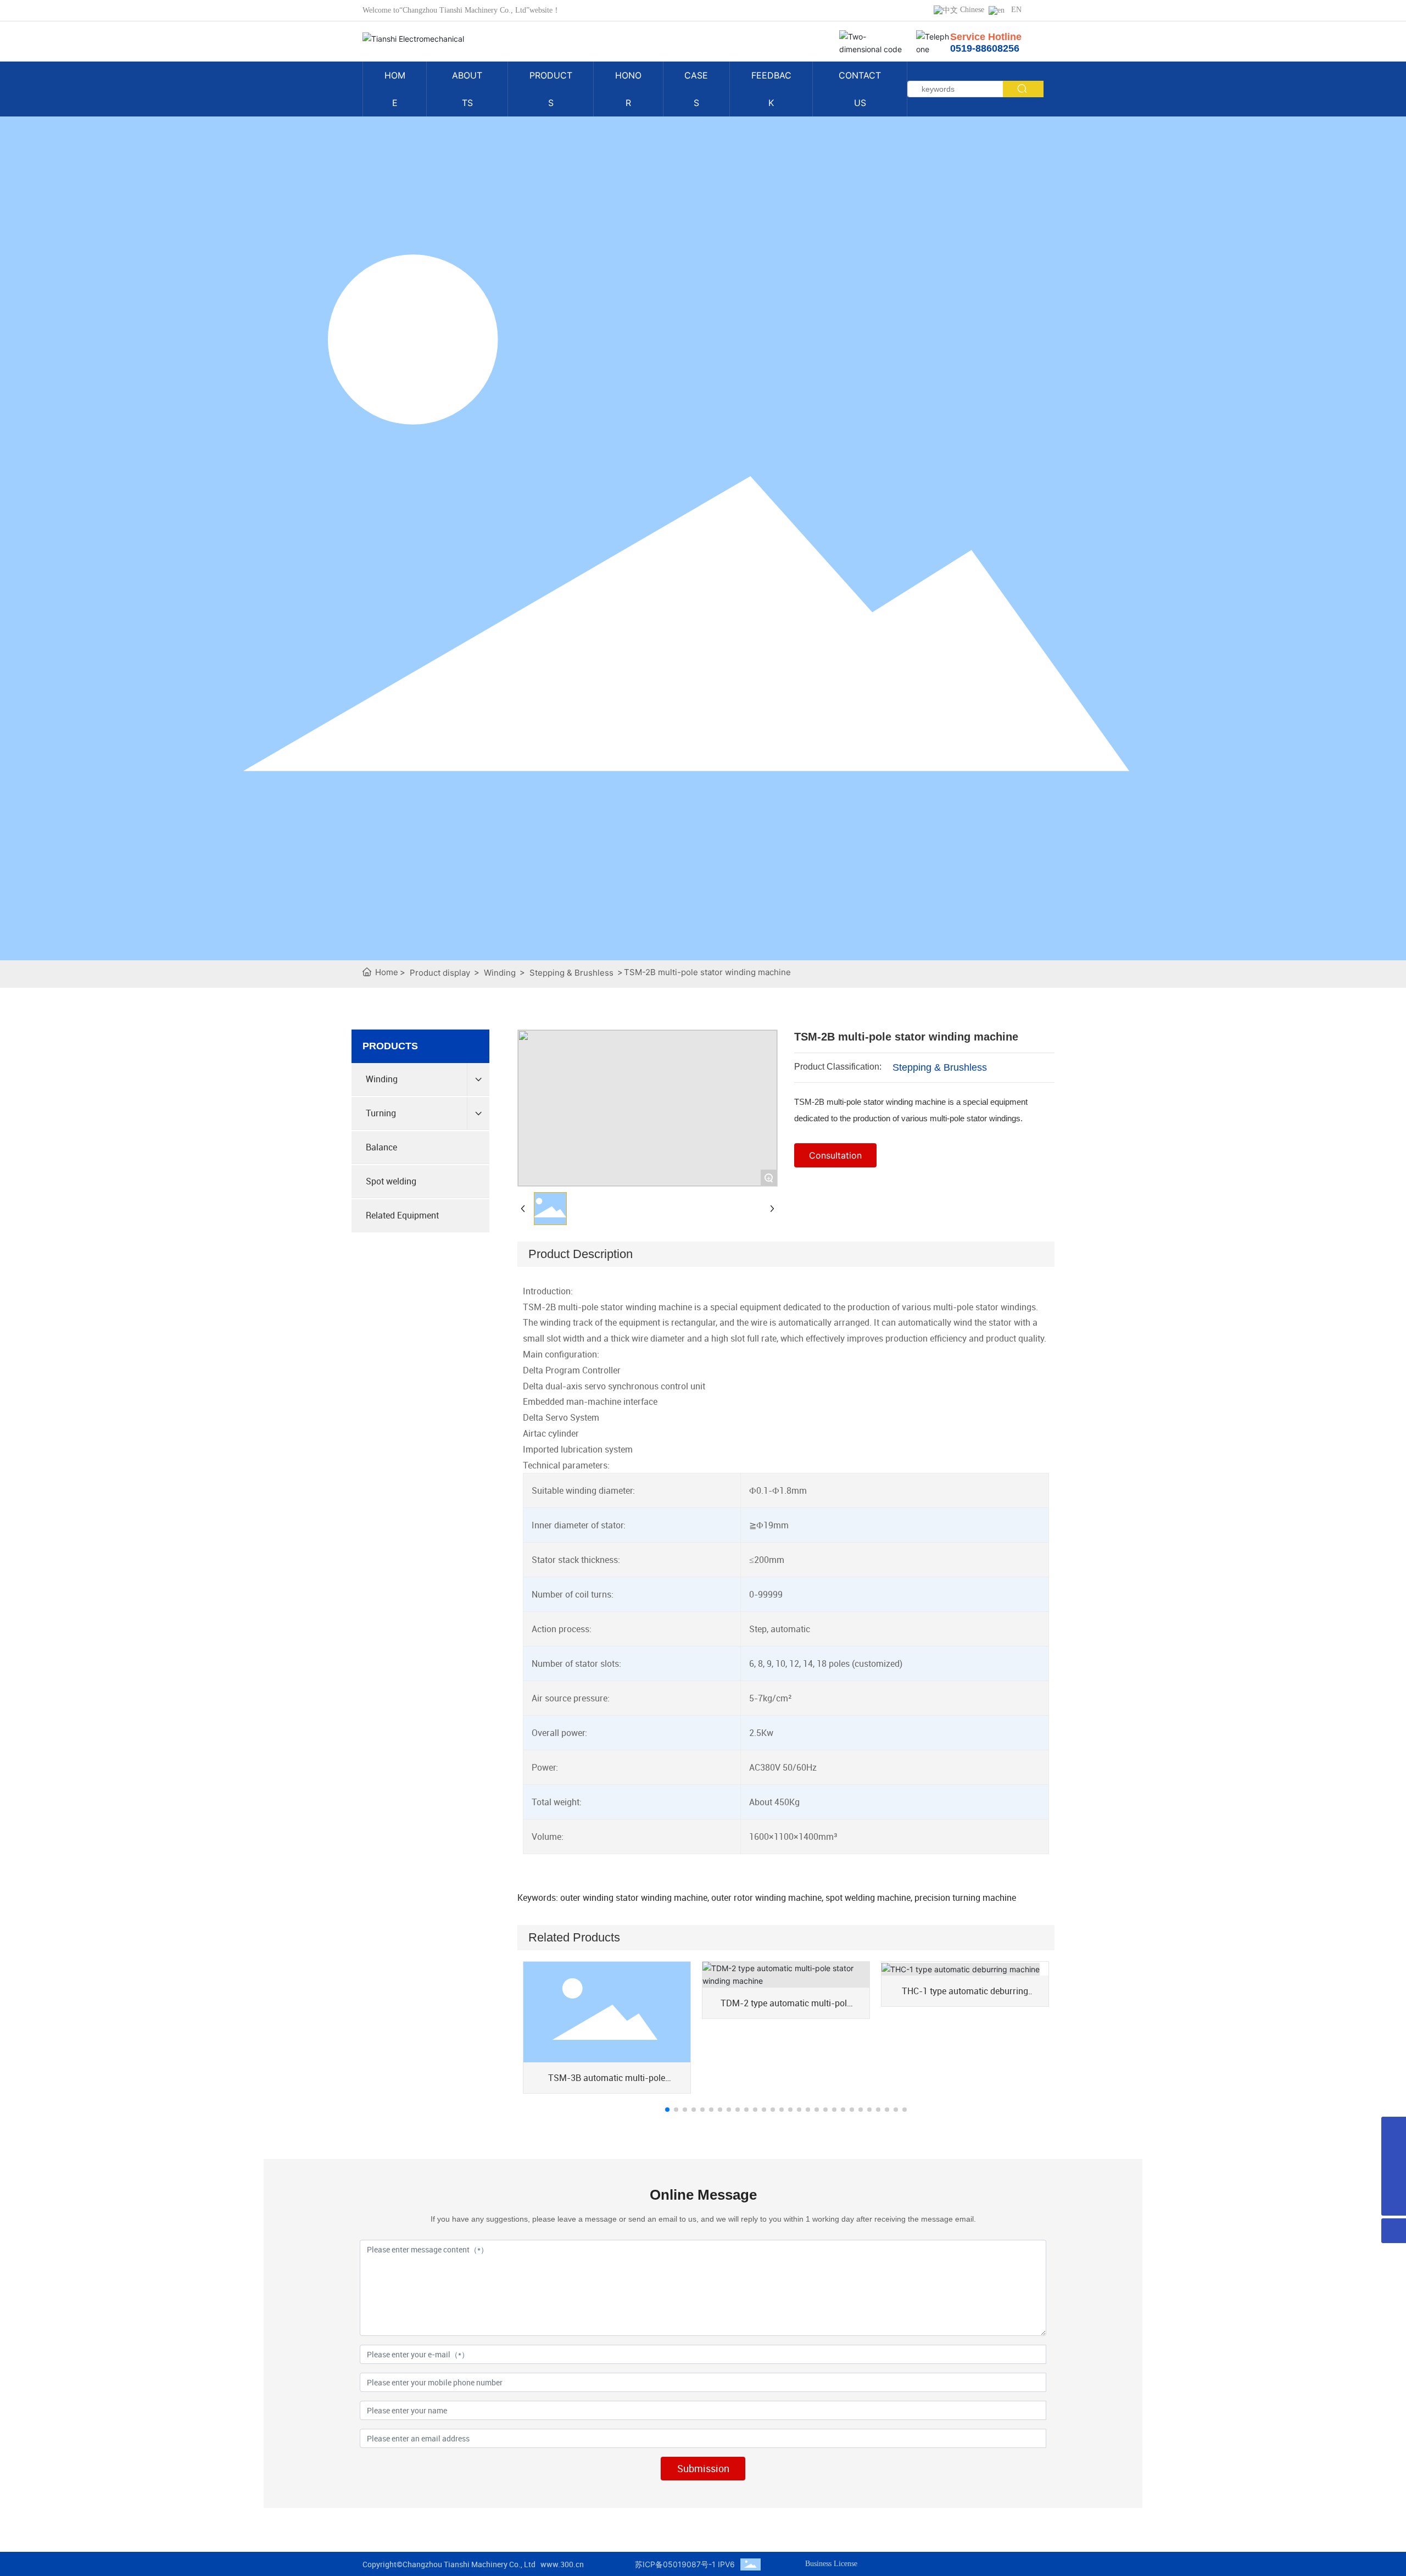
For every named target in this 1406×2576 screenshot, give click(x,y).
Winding (500, 973)
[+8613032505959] (1394, 2179)
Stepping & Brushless (571, 973)
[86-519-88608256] (1394, 2154)
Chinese (971, 10)
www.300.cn (562, 2564)
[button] (667, 2110)
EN (1013, 10)
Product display (440, 973)
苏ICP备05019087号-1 (675, 2564)
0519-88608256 (985, 48)
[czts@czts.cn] (1394, 2129)
